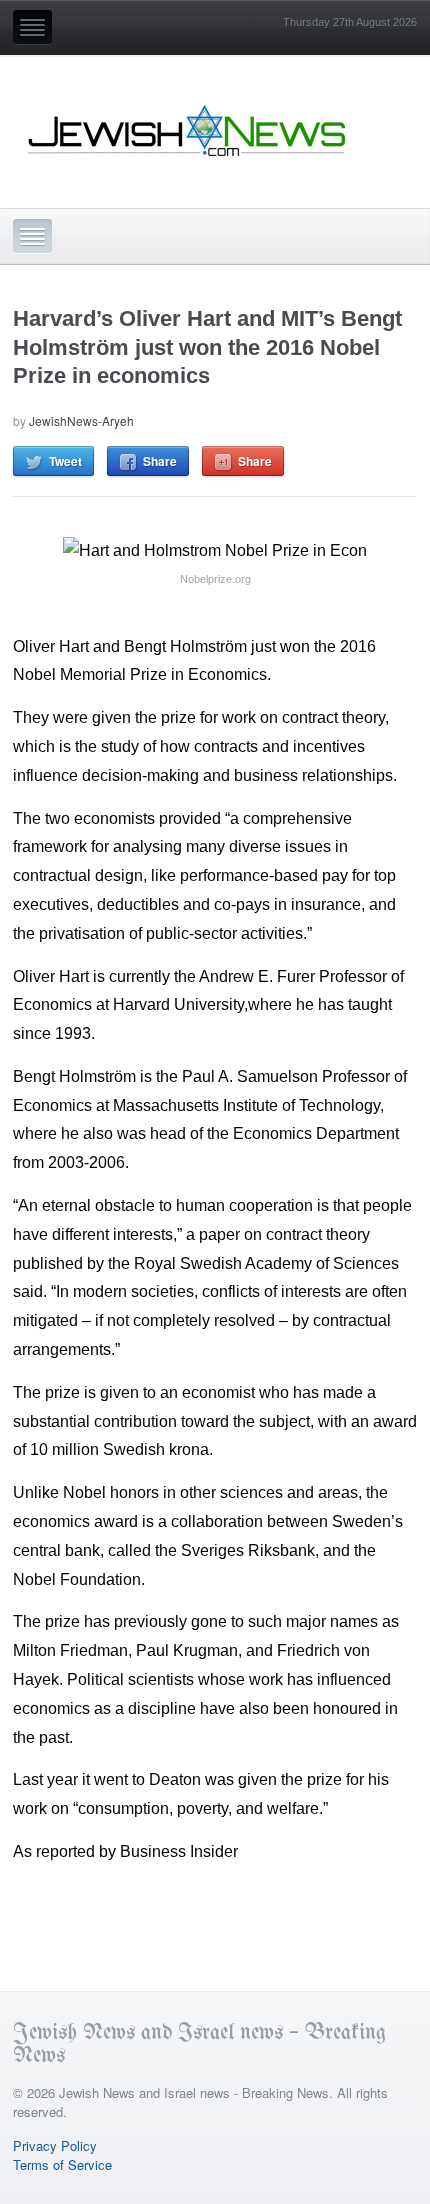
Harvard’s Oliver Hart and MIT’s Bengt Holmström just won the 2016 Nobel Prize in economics (207, 347)
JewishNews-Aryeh (81, 420)
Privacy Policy (55, 2145)
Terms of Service (62, 2164)
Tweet (65, 461)
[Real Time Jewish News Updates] (188, 131)
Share (160, 461)
